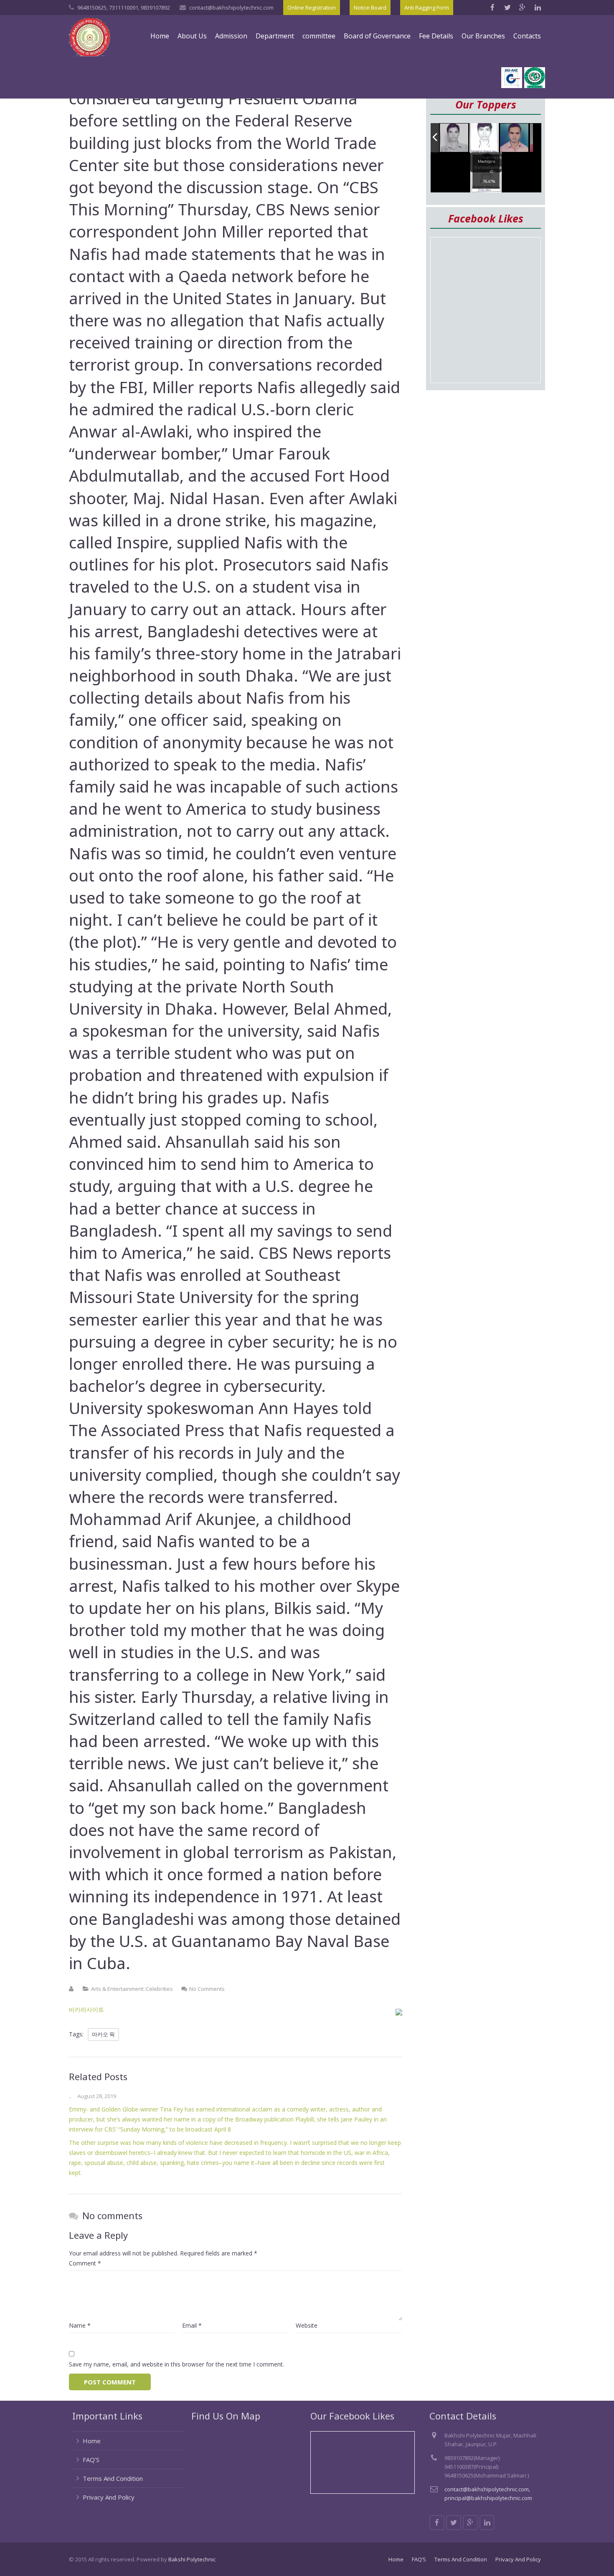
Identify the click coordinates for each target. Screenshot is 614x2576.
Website (307, 2325)
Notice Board (370, 8)
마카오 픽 (103, 2034)
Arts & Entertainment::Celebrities (132, 1989)
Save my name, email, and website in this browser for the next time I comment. (176, 2364)
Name (80, 2325)
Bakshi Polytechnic (192, 2559)
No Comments (207, 1989)
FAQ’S (91, 2460)
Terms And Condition (113, 2478)
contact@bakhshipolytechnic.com (231, 8)
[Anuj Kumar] (488, 138)
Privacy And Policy (109, 2497)
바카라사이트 (86, 2009)
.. (70, 2096)
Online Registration (312, 8)
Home (92, 2441)
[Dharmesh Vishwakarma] (458, 138)
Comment (85, 2263)
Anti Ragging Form (427, 8)
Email (192, 2325)
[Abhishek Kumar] (518, 138)
